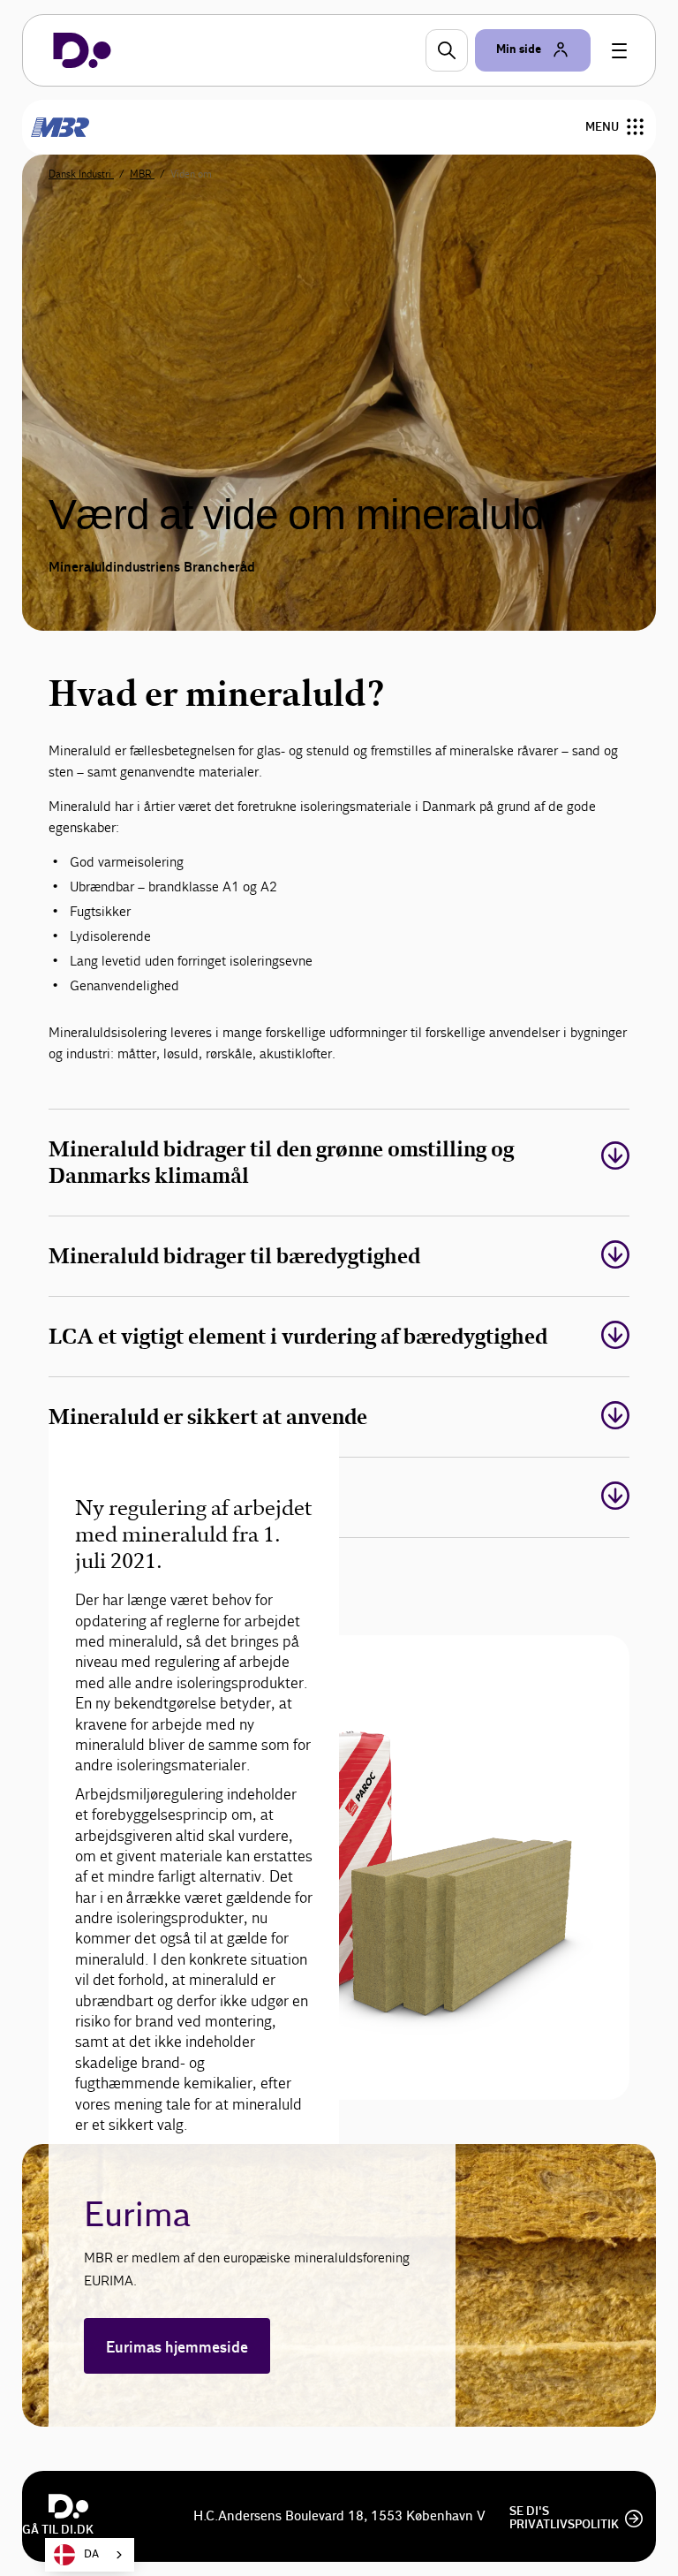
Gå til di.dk (58, 2530)
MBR (142, 174)
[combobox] (90, 2555)
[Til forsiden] (82, 50)
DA (91, 2554)
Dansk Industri (81, 174)
